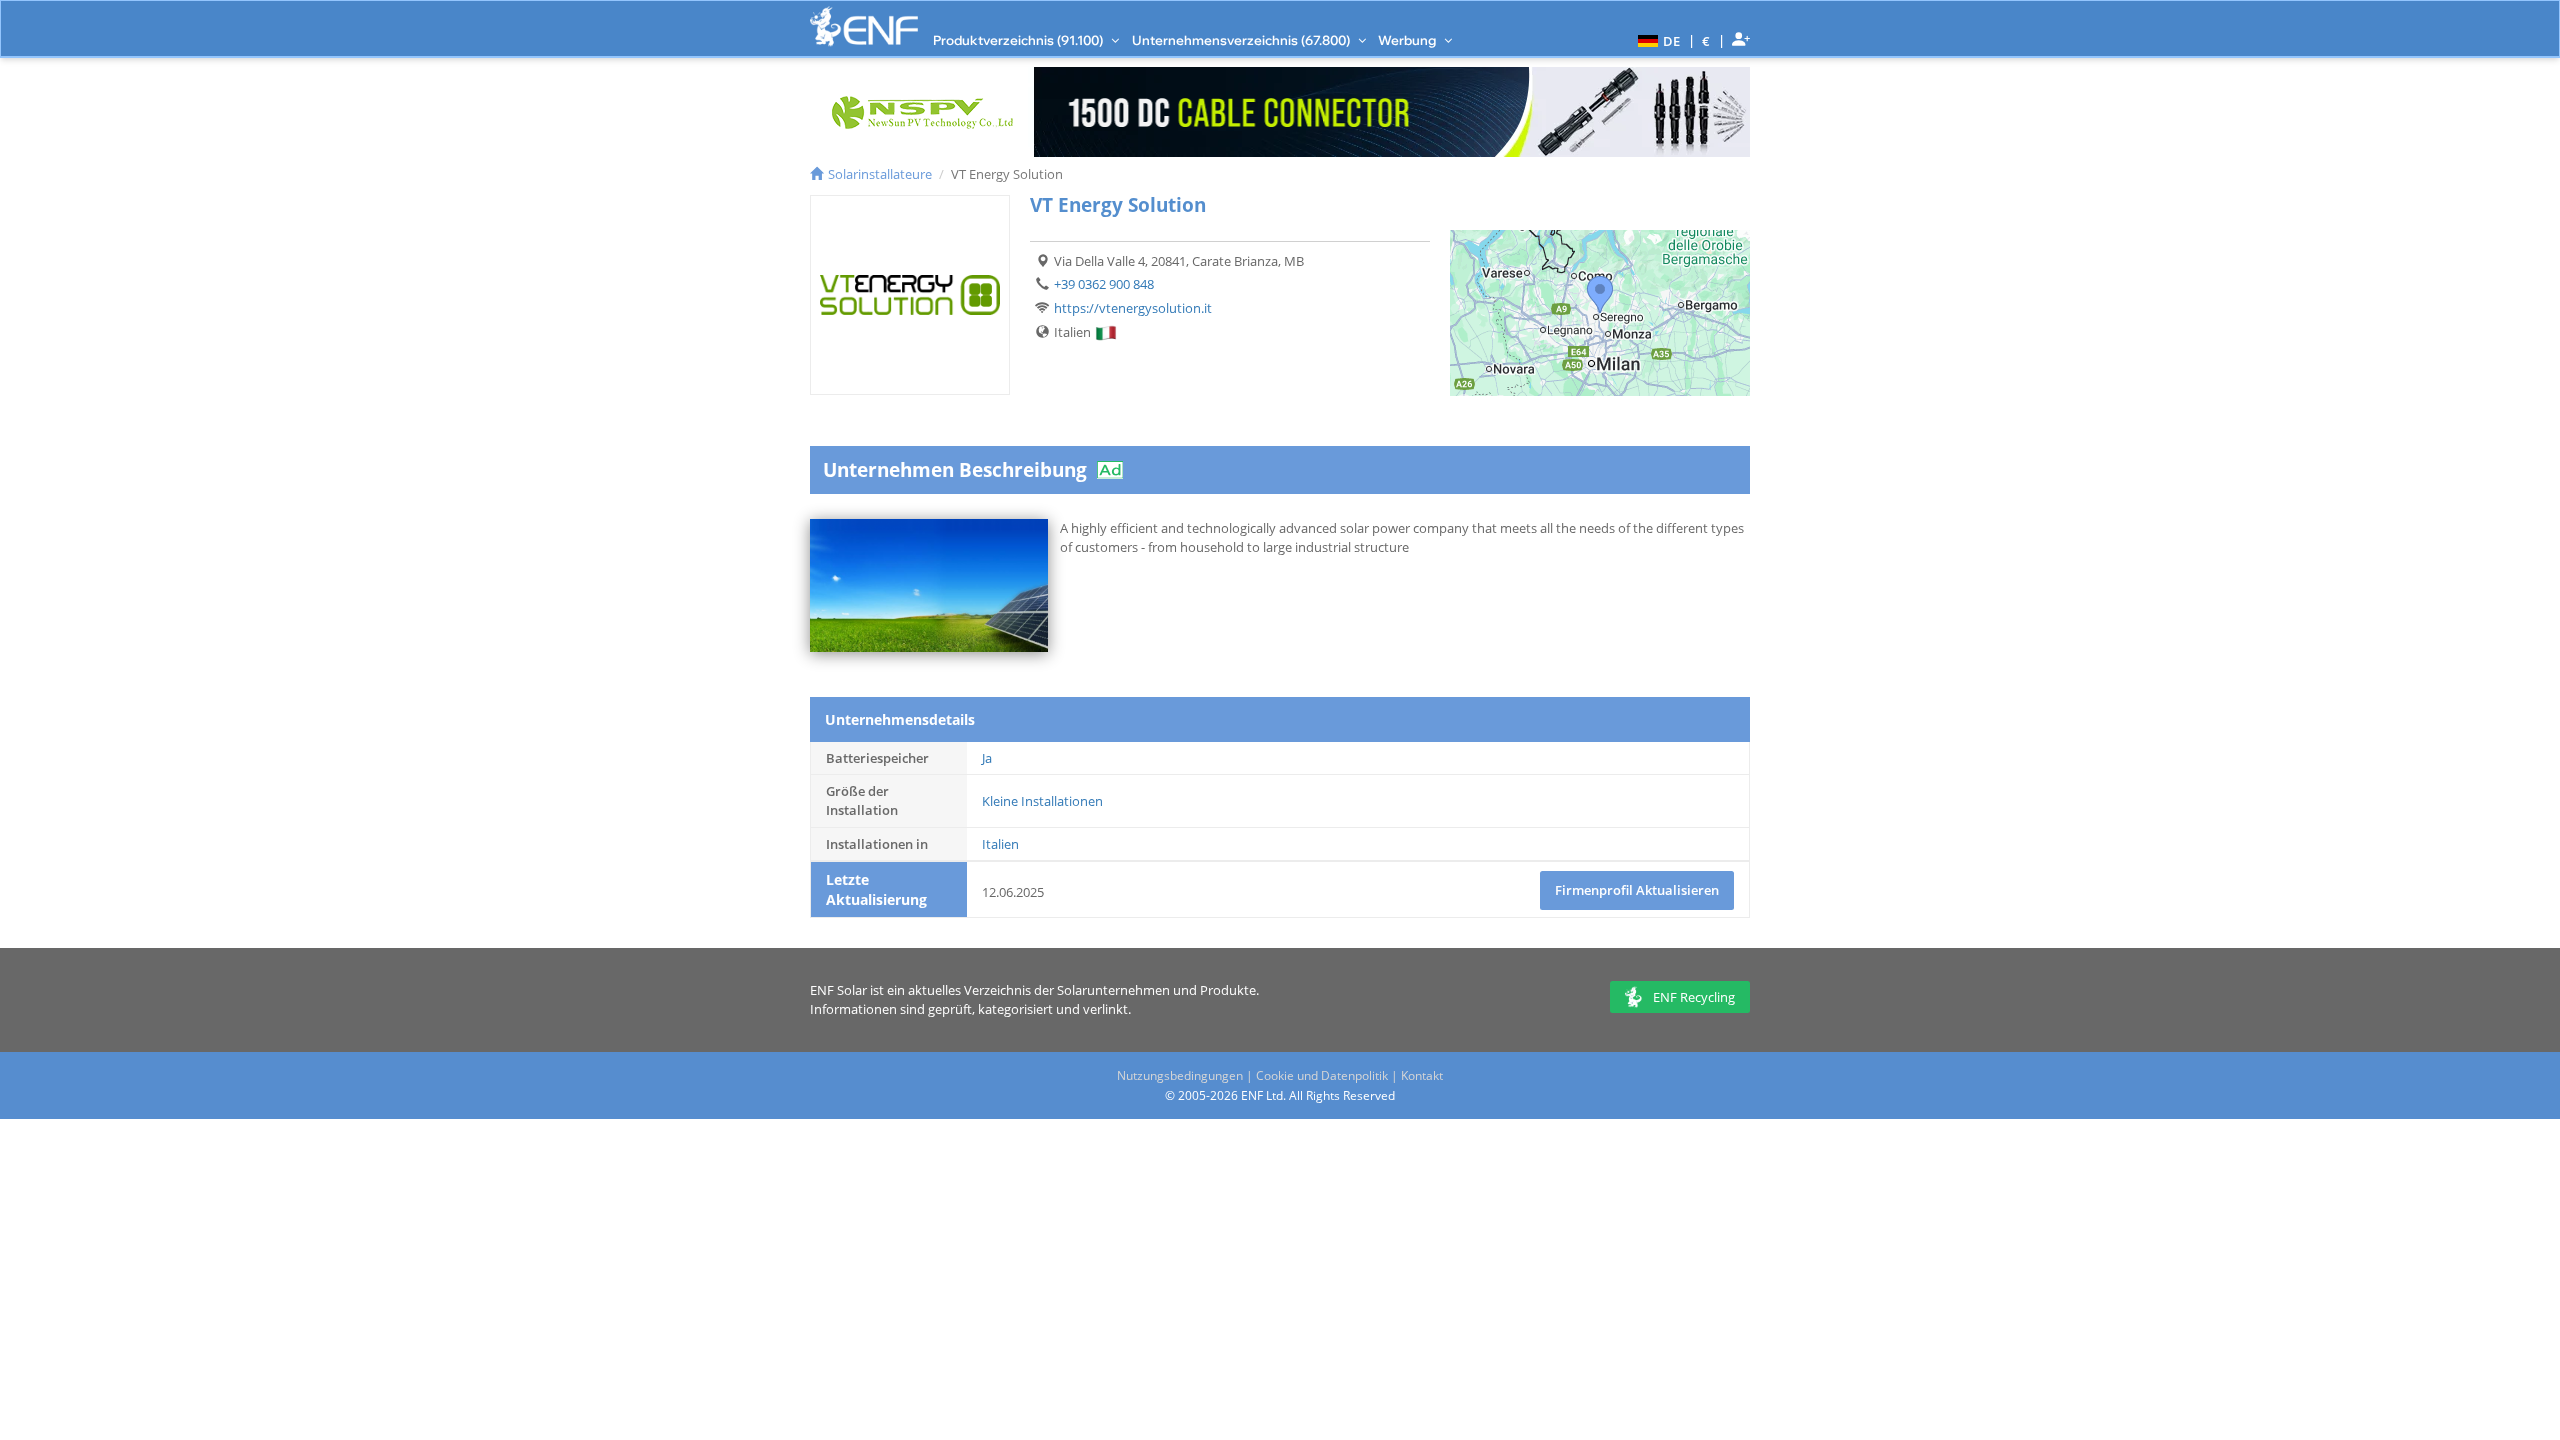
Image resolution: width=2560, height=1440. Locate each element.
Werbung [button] (1408, 40)
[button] (1656, 40)
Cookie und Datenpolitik (1322, 1075)
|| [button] (1706, 40)
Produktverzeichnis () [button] (1019, 40)
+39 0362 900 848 (1104, 284)
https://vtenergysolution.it (1133, 308)
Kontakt (1422, 1075)
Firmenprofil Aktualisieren (1637, 890)
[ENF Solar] (864, 26)
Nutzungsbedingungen (1180, 1075)
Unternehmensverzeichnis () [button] (1242, 40)
